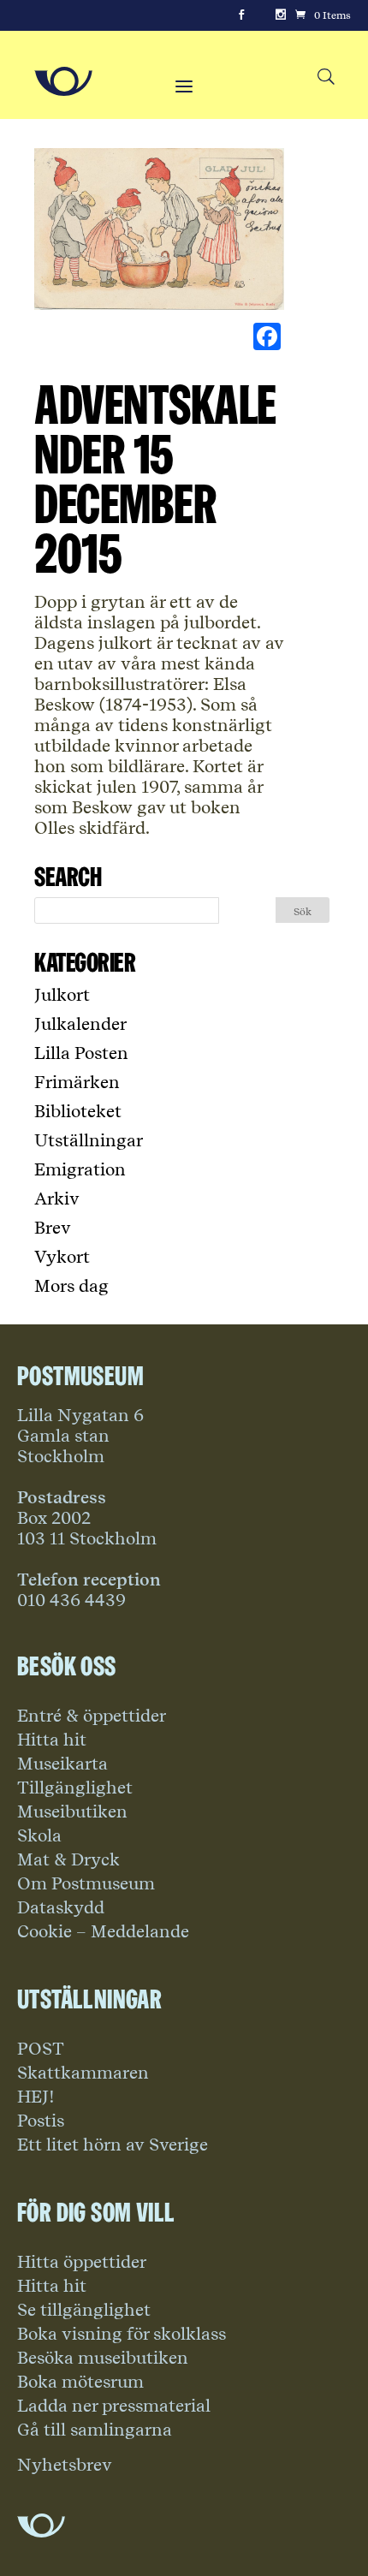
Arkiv (57, 1199)
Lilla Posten (81, 1053)
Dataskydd (61, 1907)
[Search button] (326, 77)
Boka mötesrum (80, 2382)
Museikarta (62, 1764)
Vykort (62, 1257)
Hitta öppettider (82, 2262)
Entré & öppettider (92, 1716)
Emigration (80, 1169)
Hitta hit (52, 1740)
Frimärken (77, 1082)
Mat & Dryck (68, 1859)
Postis (41, 2121)
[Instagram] (281, 15)
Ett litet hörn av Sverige (113, 2145)
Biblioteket (78, 1111)
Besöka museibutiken (103, 2358)
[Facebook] (241, 15)
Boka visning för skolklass (122, 2334)
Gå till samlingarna (95, 2430)
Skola (39, 1835)
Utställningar (89, 1140)
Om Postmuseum (86, 1883)
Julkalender (80, 1024)
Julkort (62, 995)
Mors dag (71, 1286)
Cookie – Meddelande (103, 1931)
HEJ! (36, 2097)
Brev (53, 1228)
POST (41, 2049)
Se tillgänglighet (84, 2310)
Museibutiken (72, 1812)
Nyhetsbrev (65, 2465)
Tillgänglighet (75, 1788)
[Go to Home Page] (63, 81)
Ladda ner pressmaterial (114, 2406)
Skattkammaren (83, 2073)
